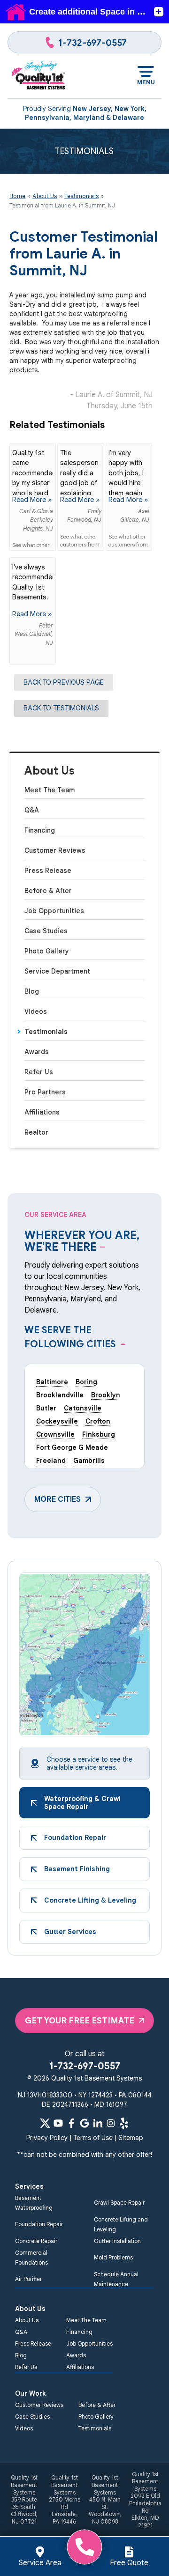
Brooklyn (106, 1395)
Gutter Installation (117, 2241)
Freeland (51, 1461)
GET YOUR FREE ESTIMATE (80, 2021)
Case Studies (46, 931)
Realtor (36, 1132)
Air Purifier (28, 2279)
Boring (86, 1382)
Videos (36, 1011)
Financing (40, 830)
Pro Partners (45, 1092)
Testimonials (46, 1032)
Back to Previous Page (64, 682)
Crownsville (55, 1434)
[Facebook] (71, 2123)
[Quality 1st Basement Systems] (39, 76)
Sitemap (131, 2138)
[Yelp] (124, 2123)
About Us (50, 771)
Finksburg (99, 1434)
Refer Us (39, 1072)
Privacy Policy (47, 2138)
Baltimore (52, 1382)
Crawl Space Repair (119, 2203)
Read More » (32, 500)
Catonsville (83, 1408)
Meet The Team (50, 790)
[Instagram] (111, 2123)
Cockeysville (57, 1421)
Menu (146, 82)
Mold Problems (113, 2257)
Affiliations (42, 1112)
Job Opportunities (54, 911)
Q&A (32, 810)
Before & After (48, 891)
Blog (32, 991)
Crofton (98, 1421)
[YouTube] (58, 2123)
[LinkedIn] (98, 2123)
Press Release (48, 871)
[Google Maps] (84, 2123)
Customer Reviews (55, 850)
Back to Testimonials (61, 708)
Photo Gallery (47, 951)
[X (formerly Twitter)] (45, 2123)
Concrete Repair (36, 2241)
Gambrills (89, 1461)
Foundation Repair (39, 2224)
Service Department (57, 971)
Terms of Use (93, 2138)
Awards (37, 1052)
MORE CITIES (58, 1499)
